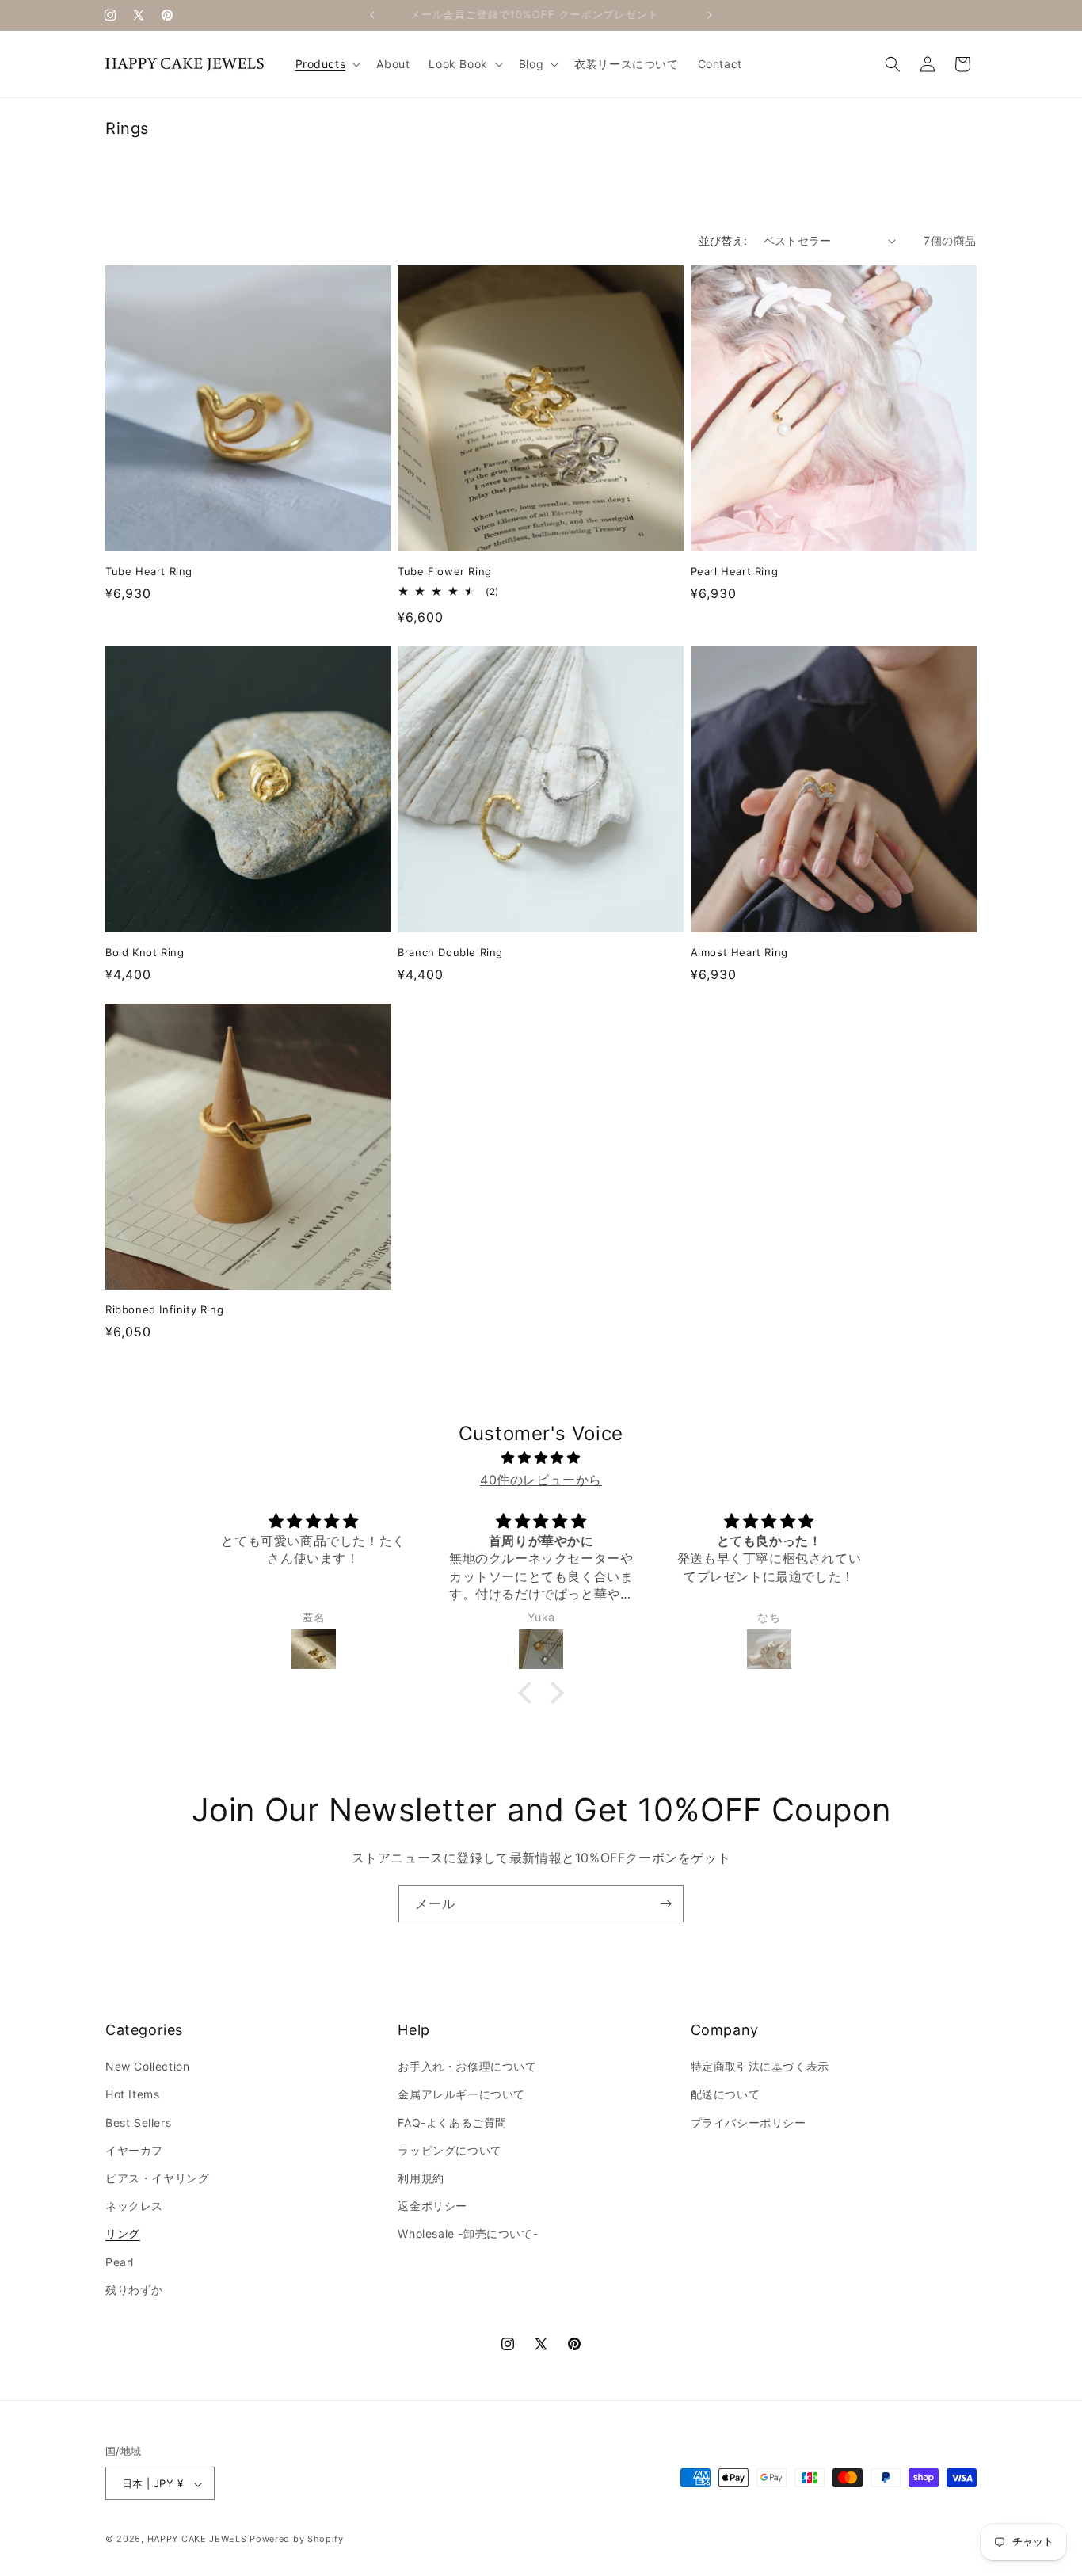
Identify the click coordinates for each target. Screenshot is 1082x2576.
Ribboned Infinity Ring (164, 1309)
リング (123, 2234)
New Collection (147, 2066)
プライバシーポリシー (749, 2123)
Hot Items (132, 2095)
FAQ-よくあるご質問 (452, 2123)
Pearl (120, 2262)
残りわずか (134, 2290)
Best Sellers (138, 2123)
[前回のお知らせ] (372, 15)
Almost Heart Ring (739, 952)
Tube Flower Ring (445, 571)
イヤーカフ (134, 2150)
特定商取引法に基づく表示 (760, 2066)
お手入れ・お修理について (467, 2066)
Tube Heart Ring (149, 571)
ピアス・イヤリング (157, 2178)
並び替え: (723, 240)
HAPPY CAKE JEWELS (197, 2540)
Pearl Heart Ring (735, 571)
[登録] (665, 1904)
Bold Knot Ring (145, 952)
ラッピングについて (450, 2150)
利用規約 (421, 2178)
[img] (541, 1458)
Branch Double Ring (450, 952)
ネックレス (134, 2206)
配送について (726, 2095)
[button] (327, 64)
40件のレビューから (541, 1480)
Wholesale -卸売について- (468, 2234)
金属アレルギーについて (461, 2095)
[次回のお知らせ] (710, 15)
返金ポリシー (432, 2206)
